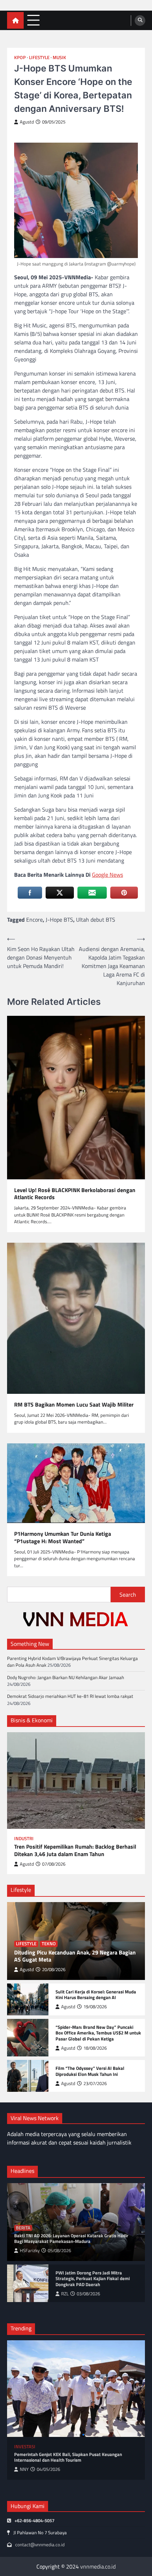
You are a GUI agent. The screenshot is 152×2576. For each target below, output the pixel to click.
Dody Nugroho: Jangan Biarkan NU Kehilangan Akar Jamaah (66, 1677)
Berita (23, 2228)
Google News (107, 875)
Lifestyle (39, 58)
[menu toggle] (33, 20)
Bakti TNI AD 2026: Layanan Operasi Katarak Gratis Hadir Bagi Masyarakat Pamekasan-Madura (71, 2239)
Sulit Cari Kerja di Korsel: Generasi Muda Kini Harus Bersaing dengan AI (96, 1995)
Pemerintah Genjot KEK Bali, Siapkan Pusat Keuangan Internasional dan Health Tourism (68, 2457)
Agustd (27, 122)
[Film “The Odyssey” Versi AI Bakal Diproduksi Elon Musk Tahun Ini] (28, 2076)
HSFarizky (30, 2251)
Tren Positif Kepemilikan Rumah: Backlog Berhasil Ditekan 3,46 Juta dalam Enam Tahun (75, 1850)
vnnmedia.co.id (98, 2566)
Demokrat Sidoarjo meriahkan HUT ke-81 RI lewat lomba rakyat (70, 1696)
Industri (24, 1839)
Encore (34, 920)
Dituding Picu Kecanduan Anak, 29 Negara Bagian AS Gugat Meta (75, 1956)
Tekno (49, 1944)
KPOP (20, 58)
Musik (59, 58)
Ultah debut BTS (96, 920)
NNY (24, 2469)
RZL (65, 2294)
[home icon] (15, 20)
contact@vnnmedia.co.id (40, 2544)
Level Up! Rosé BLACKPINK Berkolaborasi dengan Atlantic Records (75, 1194)
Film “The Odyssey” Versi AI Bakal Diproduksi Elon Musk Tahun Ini (90, 2071)
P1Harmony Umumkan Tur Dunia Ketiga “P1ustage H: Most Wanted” (63, 1538)
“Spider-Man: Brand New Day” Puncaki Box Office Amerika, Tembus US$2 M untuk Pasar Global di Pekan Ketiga (98, 2033)
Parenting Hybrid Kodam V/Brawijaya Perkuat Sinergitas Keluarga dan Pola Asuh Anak (72, 1662)
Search (128, 1595)
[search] (140, 21)
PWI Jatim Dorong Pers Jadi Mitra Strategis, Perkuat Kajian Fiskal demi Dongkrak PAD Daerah (93, 2279)
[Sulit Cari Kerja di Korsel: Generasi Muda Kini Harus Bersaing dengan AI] (28, 1999)
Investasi (25, 2447)
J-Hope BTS (59, 920)
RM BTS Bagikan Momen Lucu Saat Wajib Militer (74, 1405)
